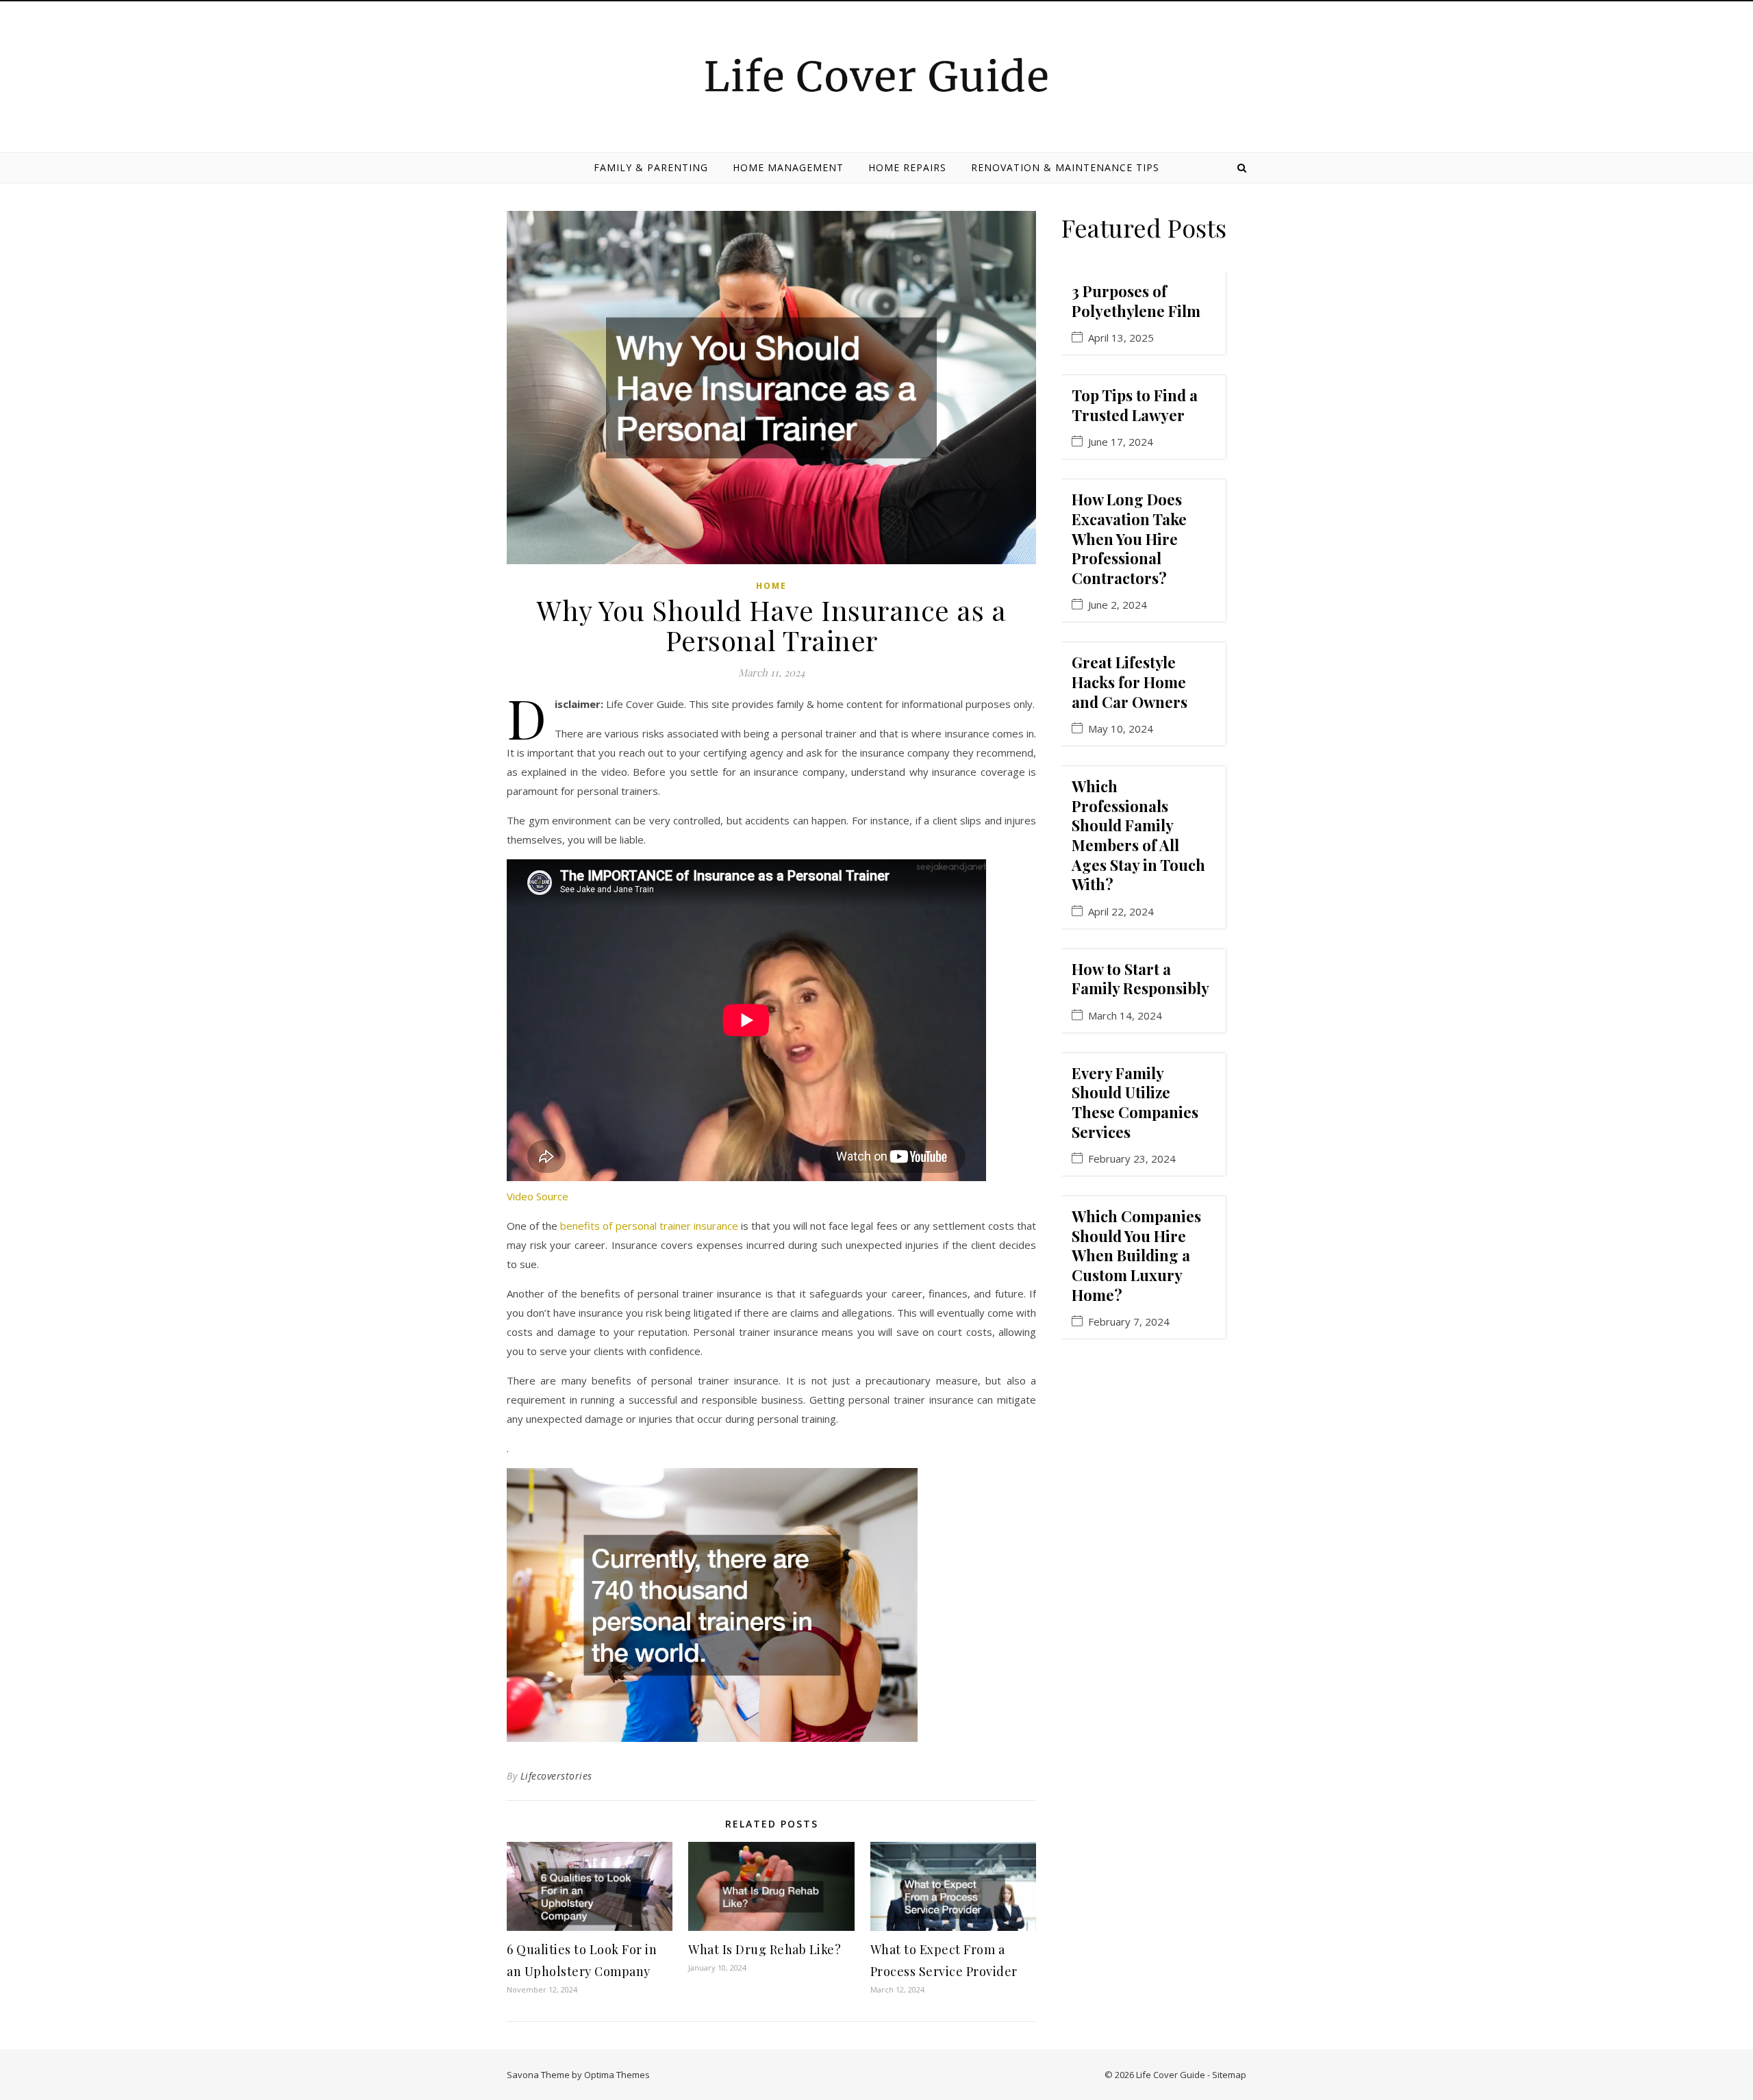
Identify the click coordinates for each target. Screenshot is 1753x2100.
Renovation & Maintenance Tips (1065, 167)
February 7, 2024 (1129, 1322)
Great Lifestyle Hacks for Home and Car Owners (1130, 682)
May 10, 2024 (1121, 729)
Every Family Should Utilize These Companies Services (1135, 1102)
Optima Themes (617, 2075)
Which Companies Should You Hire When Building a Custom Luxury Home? (1136, 1255)
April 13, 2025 (1121, 338)
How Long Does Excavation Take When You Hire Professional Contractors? (1129, 538)
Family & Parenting (651, 167)
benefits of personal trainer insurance (649, 1226)
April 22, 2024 (1121, 912)
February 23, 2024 (1132, 1159)
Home (771, 586)
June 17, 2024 (1121, 442)
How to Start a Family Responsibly (1140, 979)
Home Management (788, 167)
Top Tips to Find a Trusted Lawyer (1135, 405)
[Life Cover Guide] (876, 75)
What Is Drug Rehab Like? (765, 1949)
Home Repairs (907, 167)
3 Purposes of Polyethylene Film (1136, 301)
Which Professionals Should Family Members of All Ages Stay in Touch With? (1138, 835)
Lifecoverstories (556, 1776)
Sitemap (1229, 2075)
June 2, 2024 (1118, 605)
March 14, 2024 (1125, 1016)
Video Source (538, 1196)
